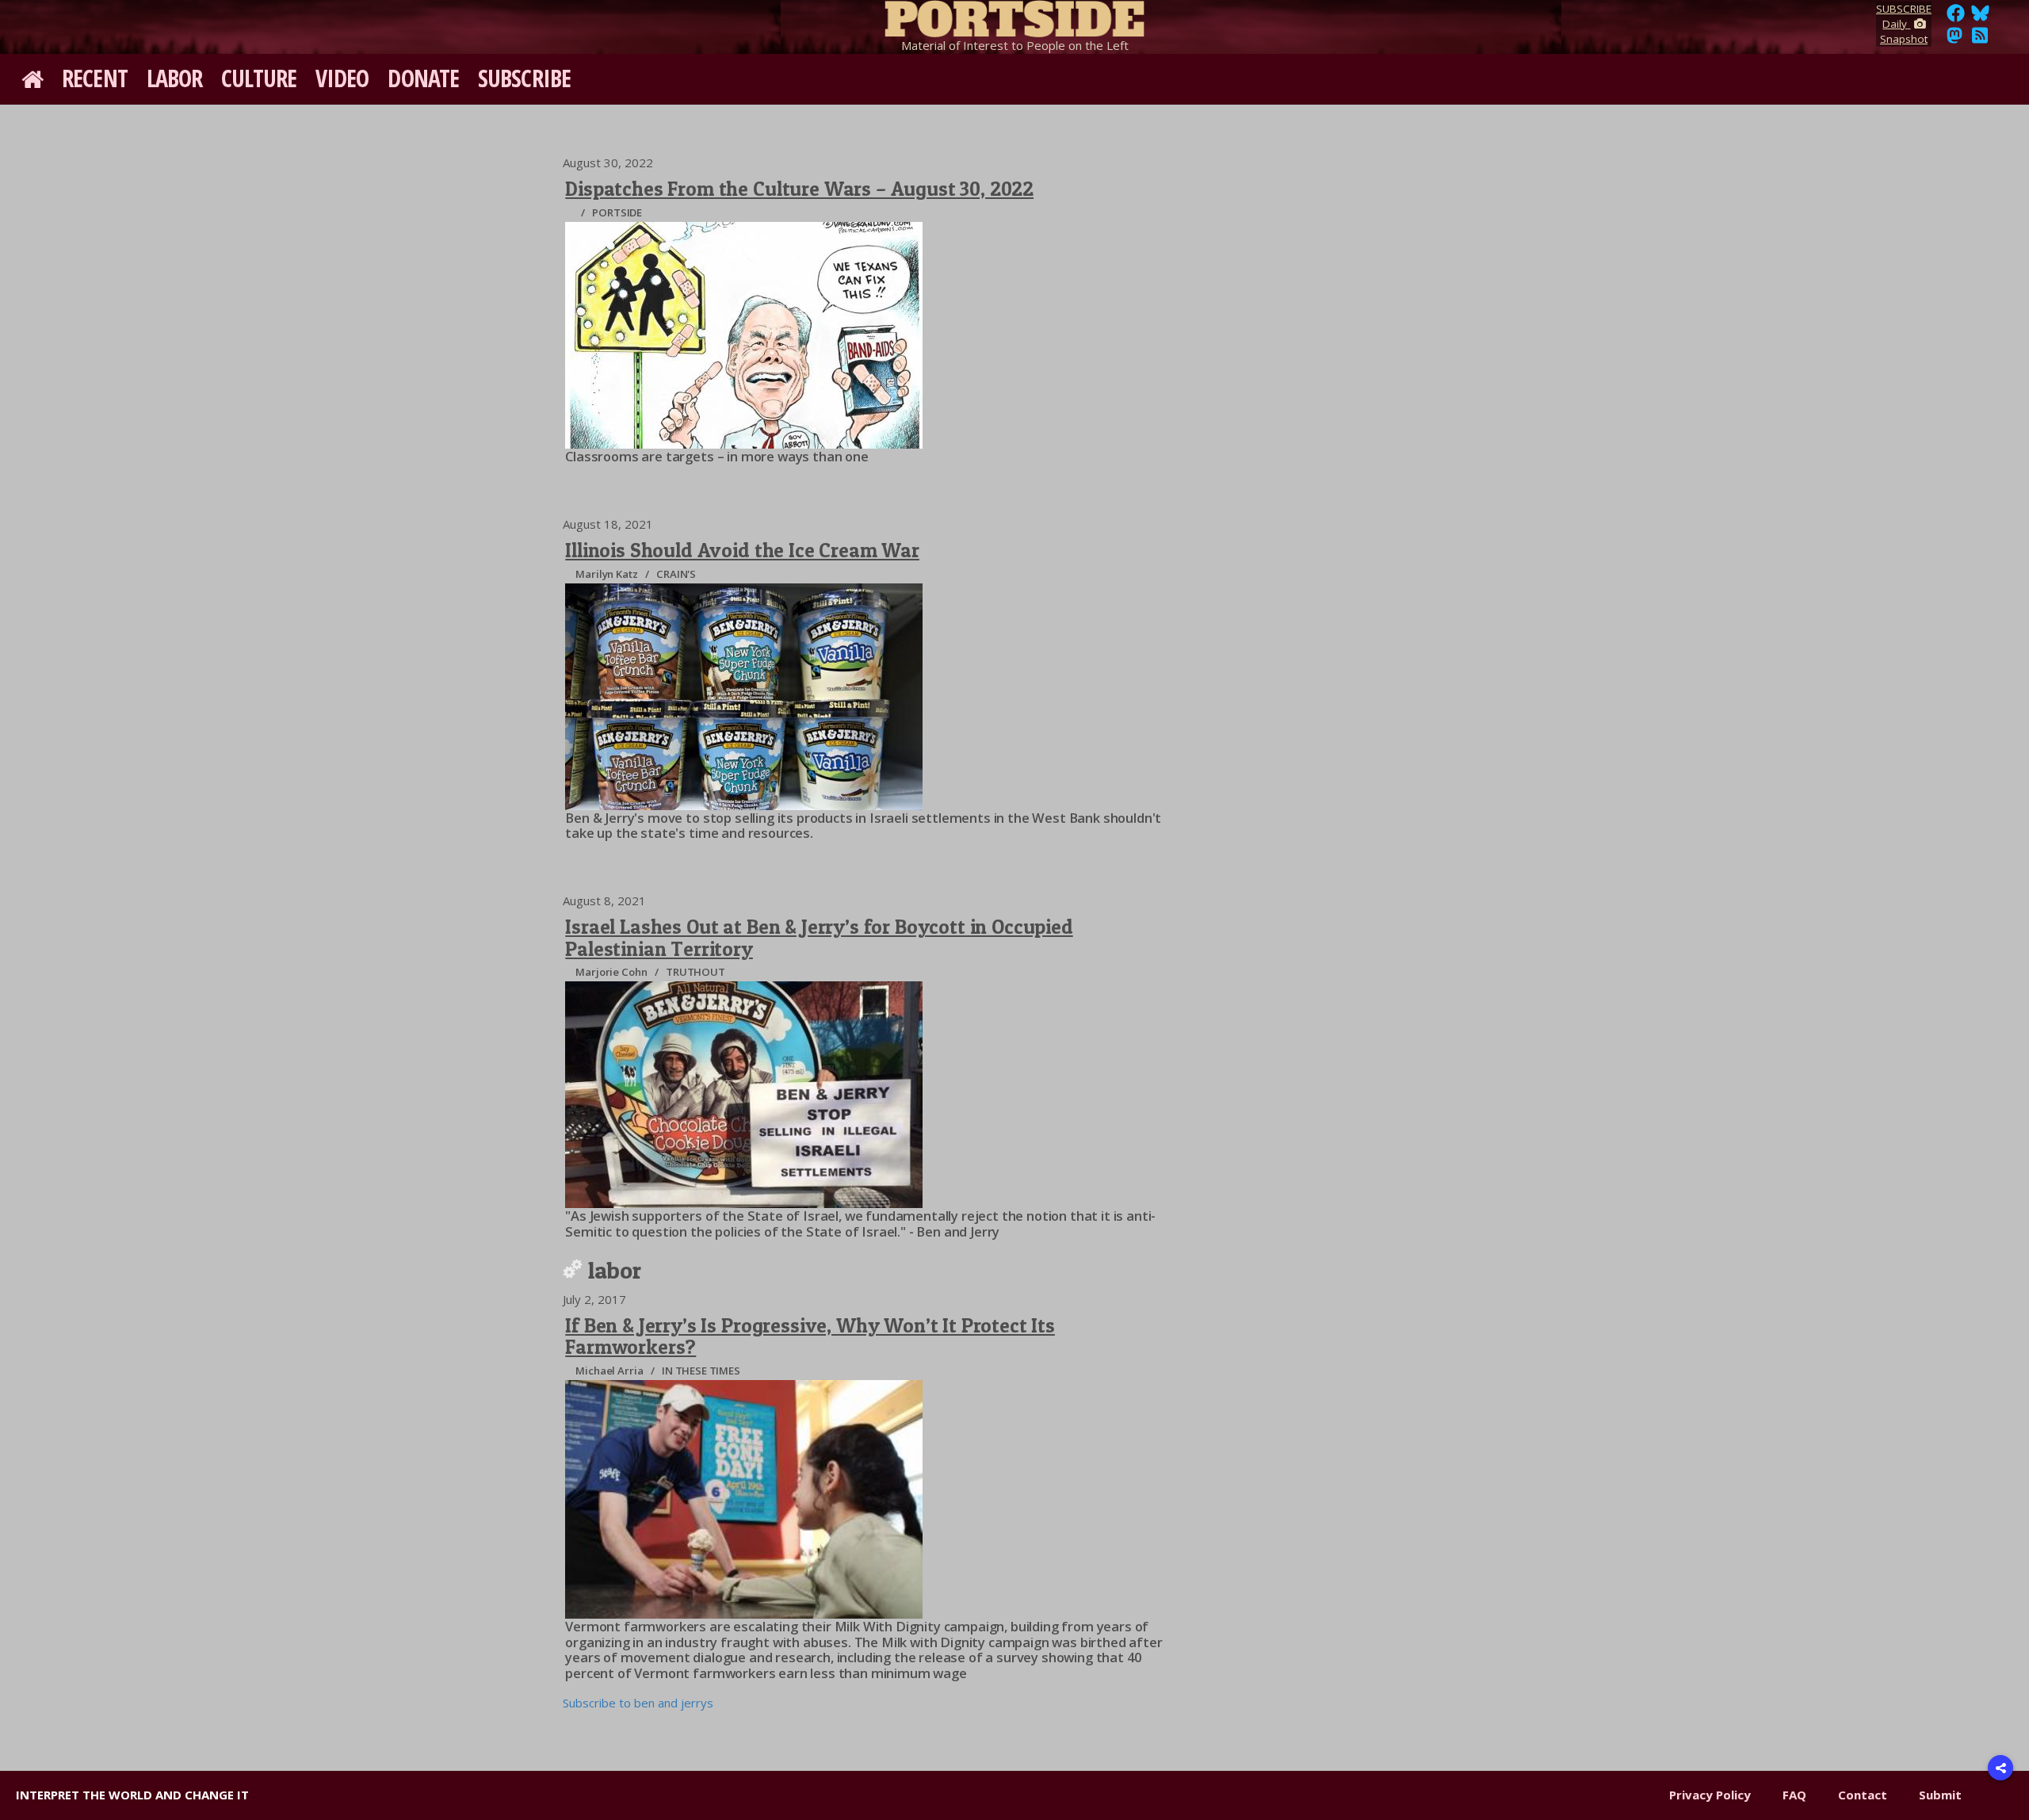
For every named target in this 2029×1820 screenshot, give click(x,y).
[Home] (1014, 16)
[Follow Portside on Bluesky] (1982, 17)
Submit (1940, 1795)
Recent (95, 78)
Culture (259, 78)
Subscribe (524, 78)
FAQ (1794, 1795)
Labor (175, 78)
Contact (1863, 1795)
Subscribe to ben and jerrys (638, 1703)
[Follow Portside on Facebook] (1956, 17)
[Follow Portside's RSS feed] (1980, 40)
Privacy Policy (1710, 1795)
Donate (423, 78)
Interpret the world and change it (132, 1795)
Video (342, 78)
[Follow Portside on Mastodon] (1954, 40)
